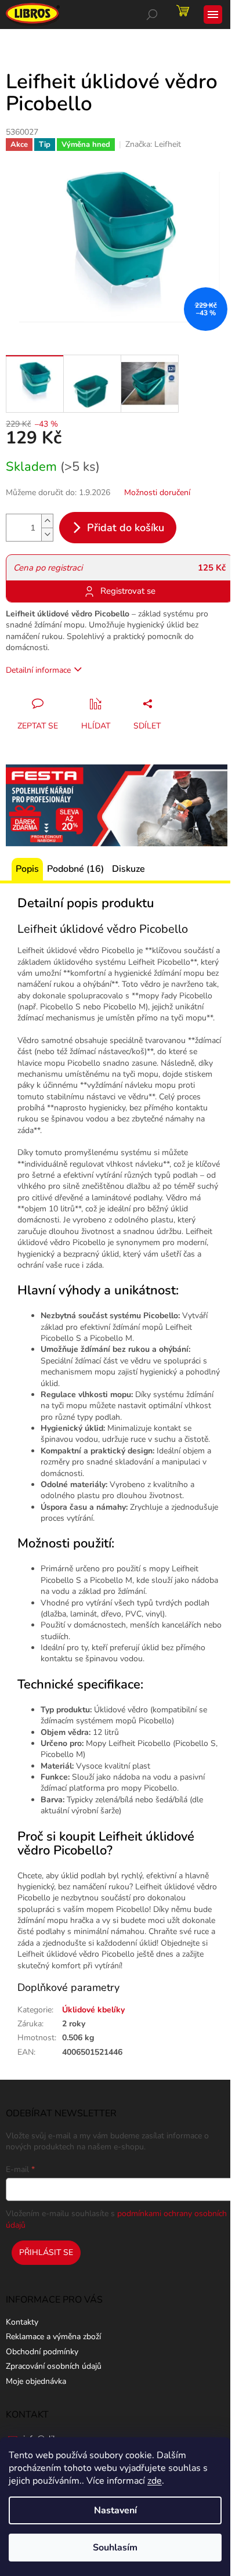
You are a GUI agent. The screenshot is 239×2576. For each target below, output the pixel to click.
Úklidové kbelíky (93, 2010)
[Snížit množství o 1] (47, 534)
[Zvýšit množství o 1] (47, 521)
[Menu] (213, 15)
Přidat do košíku (126, 528)
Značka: (153, 144)
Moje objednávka (36, 2381)
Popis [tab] (27, 869)
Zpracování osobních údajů (54, 2366)
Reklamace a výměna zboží (53, 2337)
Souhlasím (115, 2548)
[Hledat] (152, 15)
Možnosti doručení (157, 493)
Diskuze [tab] (128, 869)
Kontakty (22, 2322)
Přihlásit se (46, 2252)
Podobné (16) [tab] (75, 869)
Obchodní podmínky (42, 2352)
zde (155, 2481)
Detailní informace (38, 670)
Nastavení (115, 2510)
